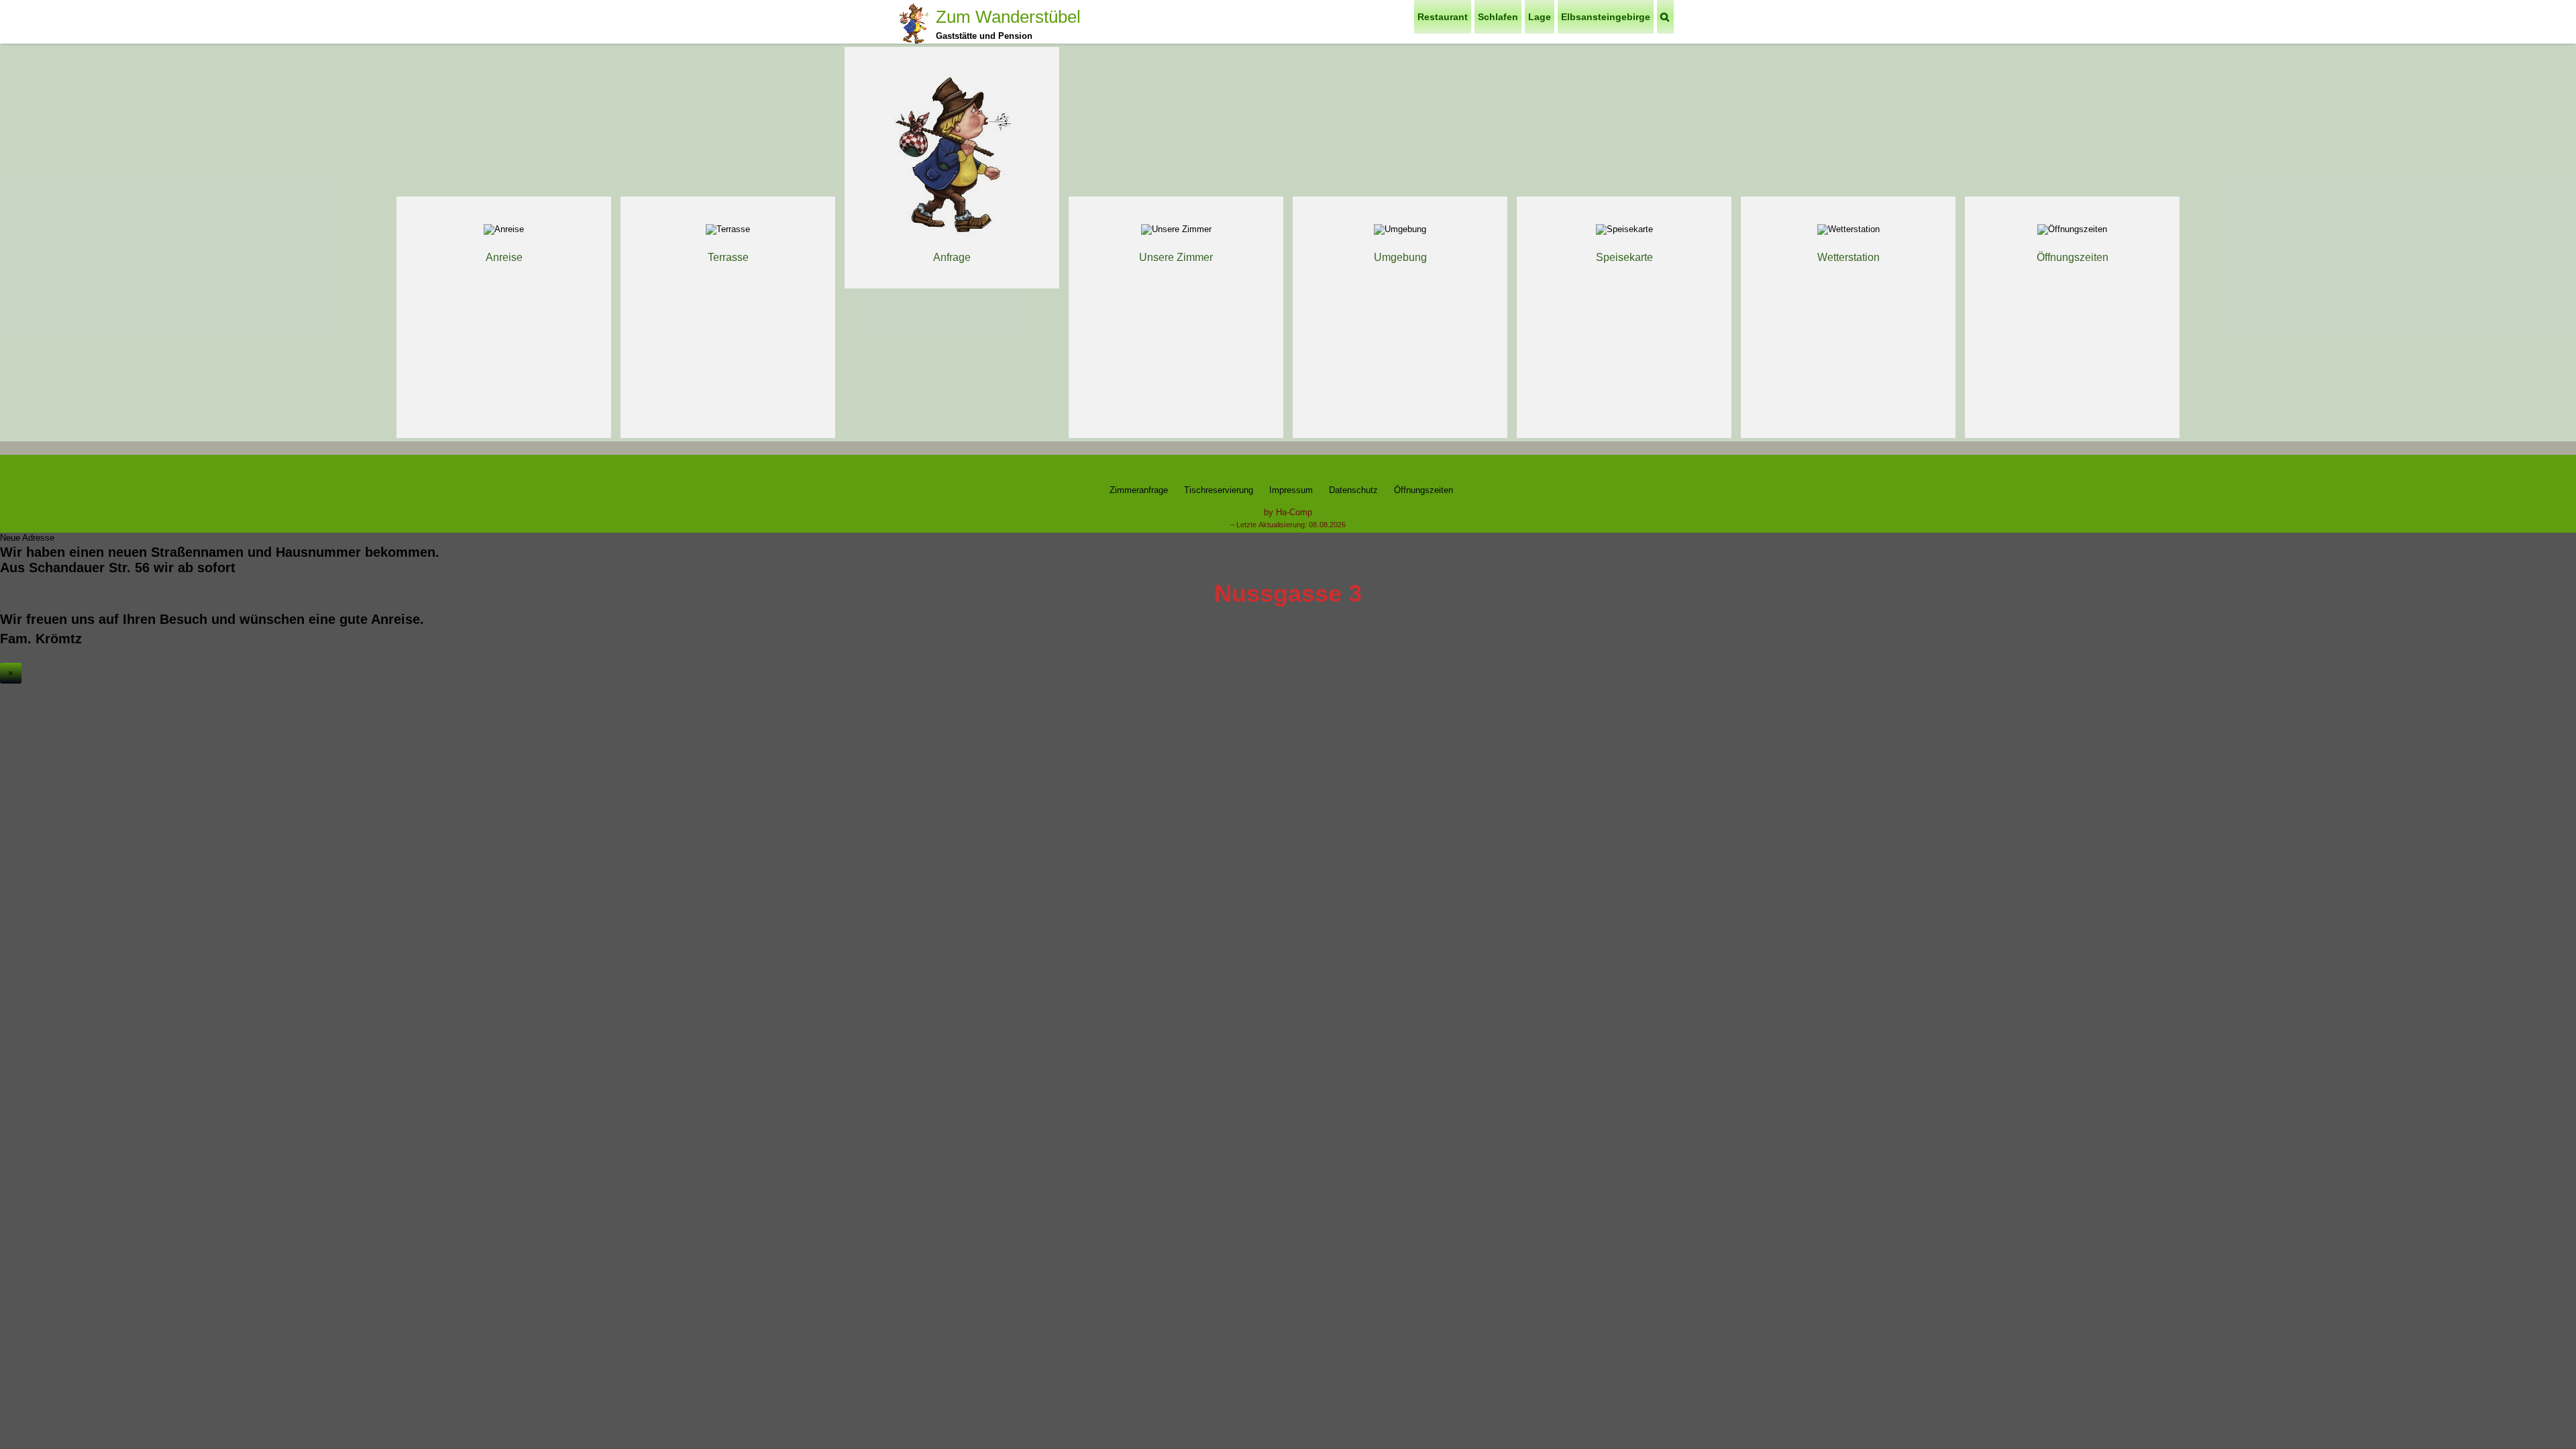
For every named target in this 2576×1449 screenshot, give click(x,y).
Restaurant (1443, 17)
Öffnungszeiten (1424, 490)
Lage (1540, 17)
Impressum (1291, 490)
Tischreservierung (1219, 490)
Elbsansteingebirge (1606, 17)
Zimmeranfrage (1139, 490)
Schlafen (1498, 17)
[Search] (1665, 17)
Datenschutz (1353, 490)
